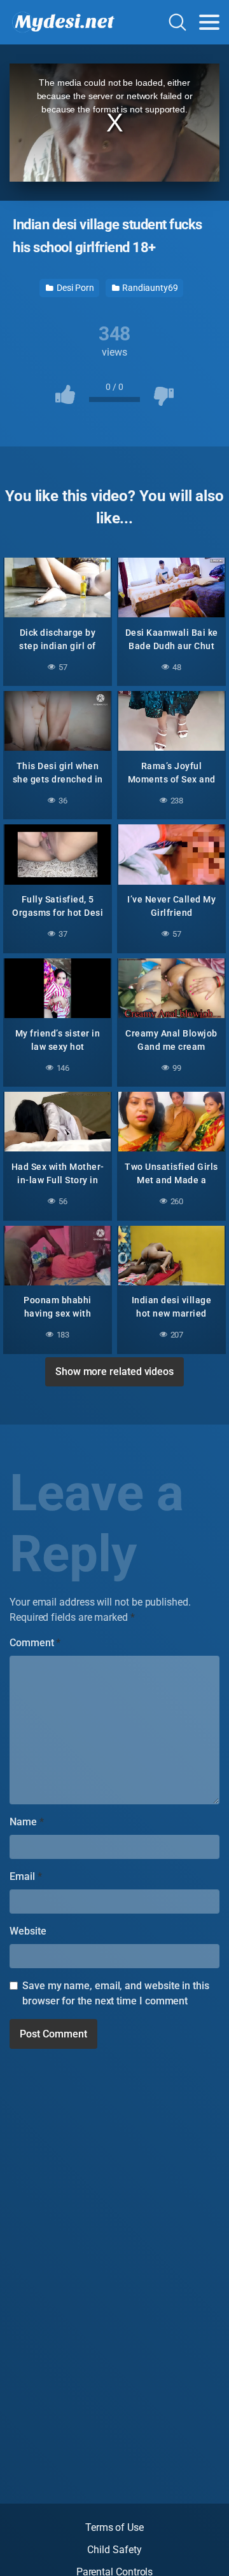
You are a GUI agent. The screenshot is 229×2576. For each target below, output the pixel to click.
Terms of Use (114, 2527)
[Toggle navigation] (209, 22)
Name (27, 1822)
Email (25, 1876)
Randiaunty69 (149, 288)
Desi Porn (74, 288)
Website (28, 1931)
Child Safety (114, 2550)
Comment (35, 1643)
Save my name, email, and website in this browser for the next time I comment (116, 1993)
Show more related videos (114, 1372)
